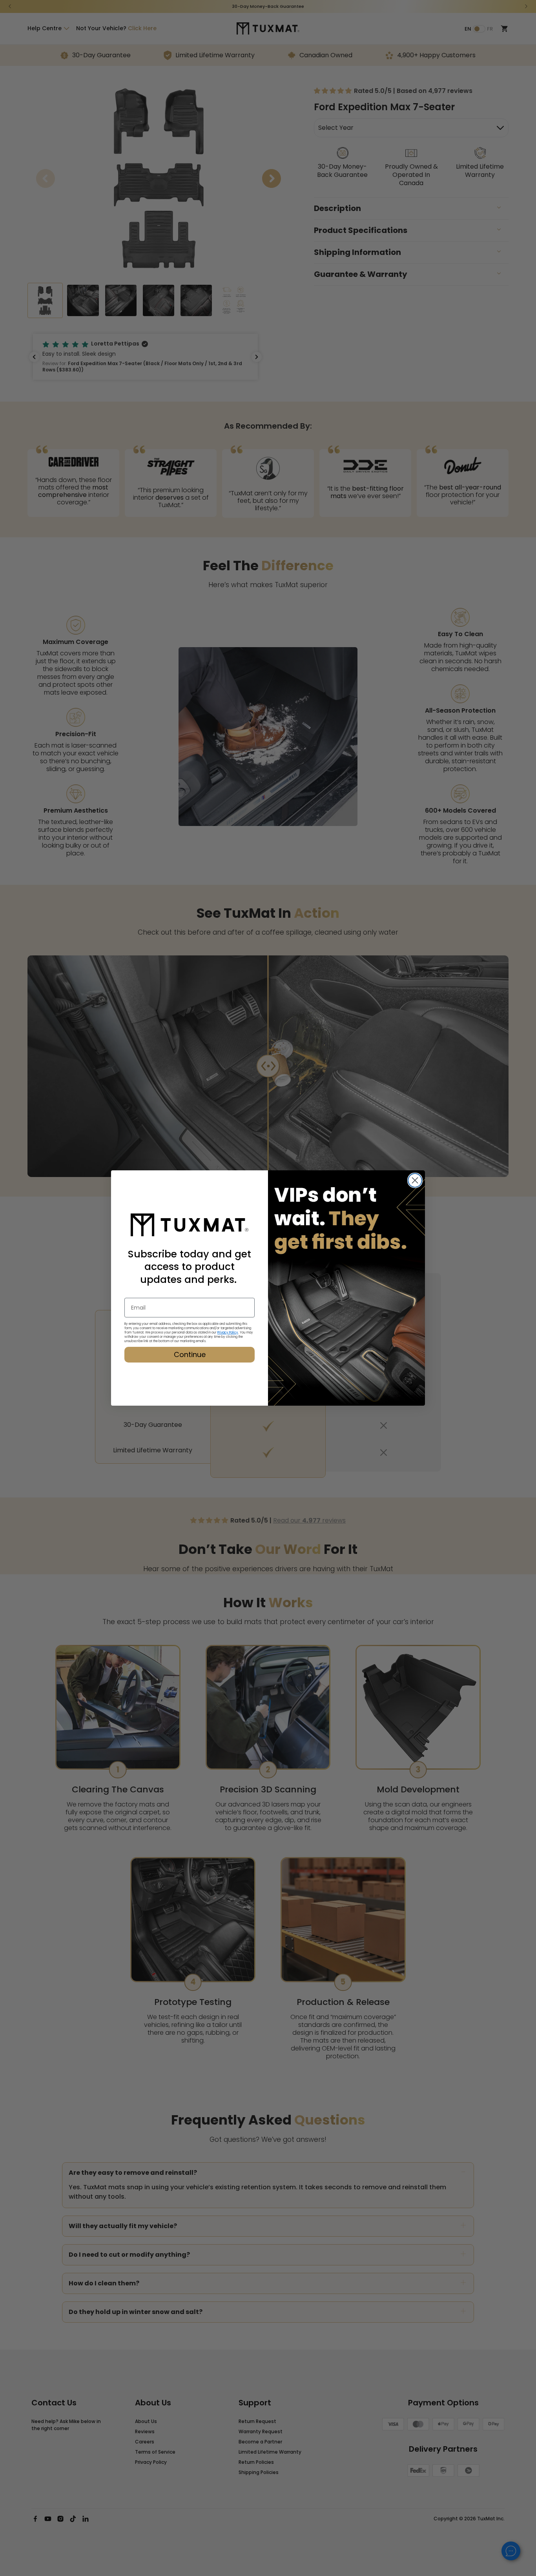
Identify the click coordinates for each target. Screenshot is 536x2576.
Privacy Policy (228, 1333)
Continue (190, 1354)
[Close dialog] (415, 1180)
